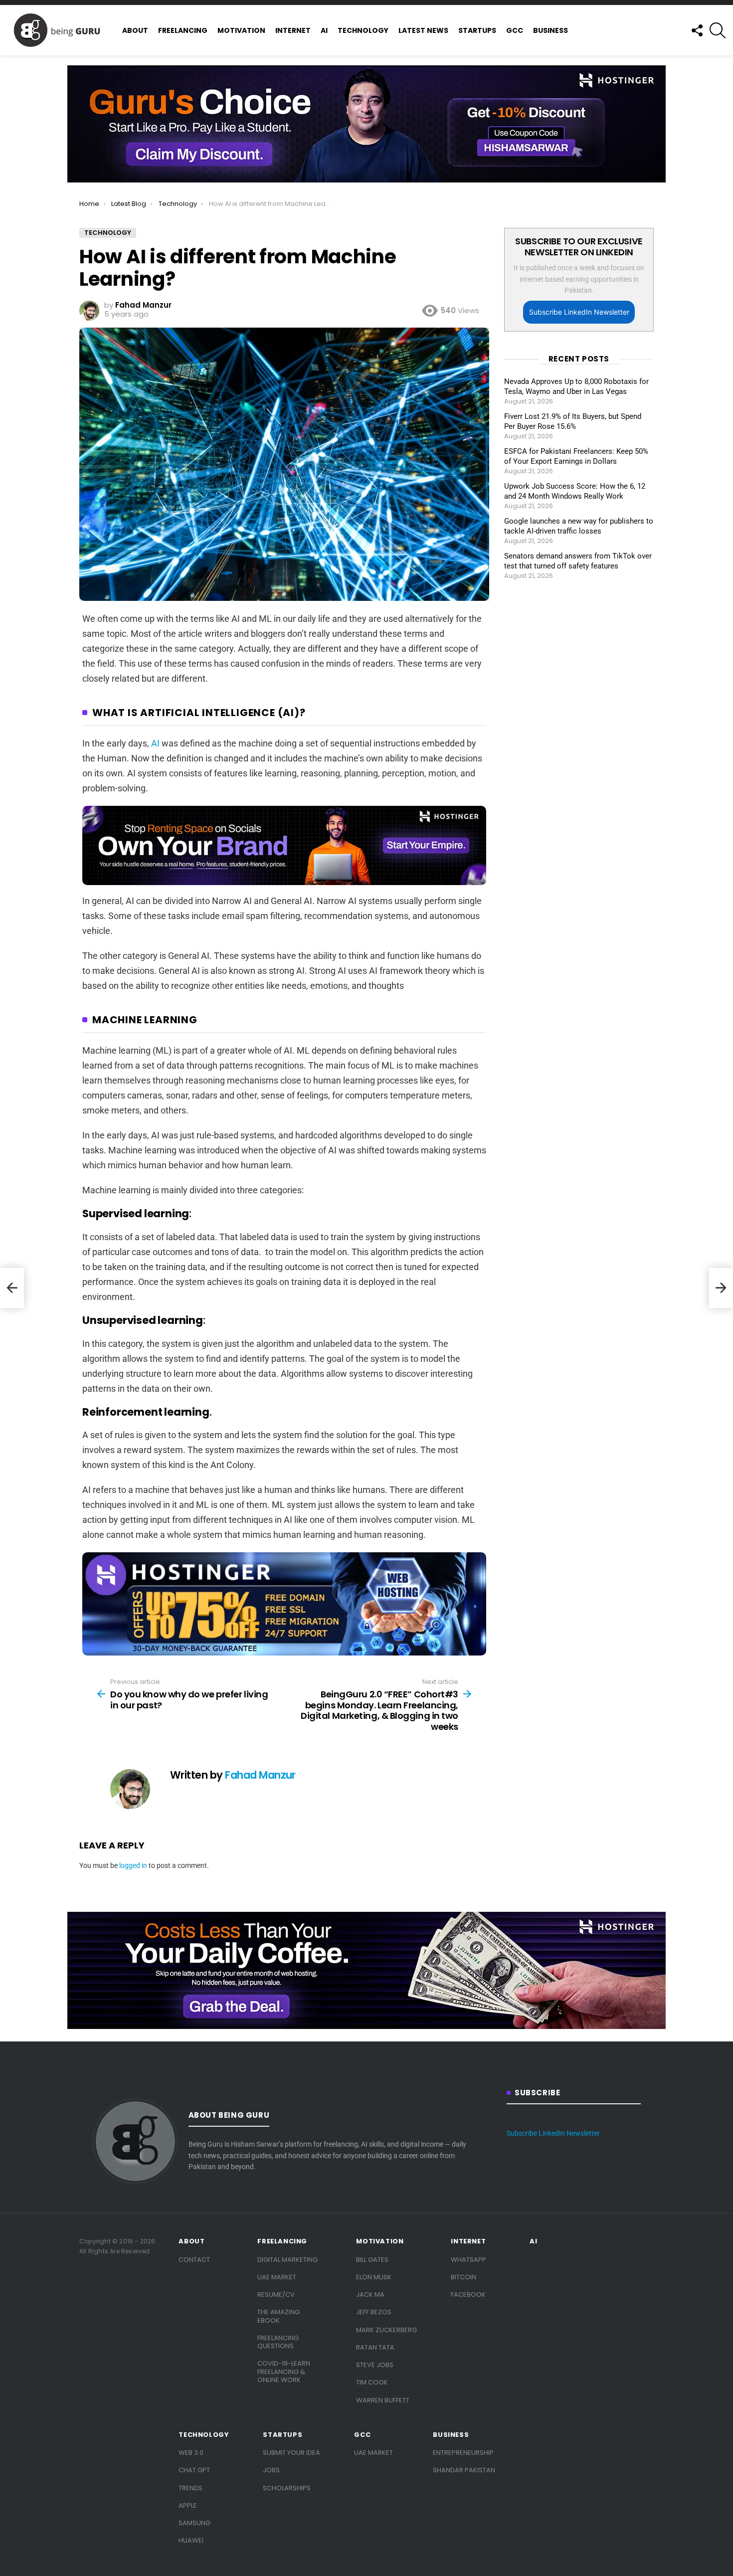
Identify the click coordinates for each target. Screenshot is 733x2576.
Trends (190, 2488)
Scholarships (287, 2488)
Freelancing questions (278, 2342)
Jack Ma (370, 2295)
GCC (515, 30)
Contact (194, 2260)
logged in (133, 1865)
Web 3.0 (191, 2453)
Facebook (468, 2295)
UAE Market (277, 2277)
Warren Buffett (383, 2400)
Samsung (194, 2523)
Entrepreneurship (463, 2453)
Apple (188, 2505)
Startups (477, 30)
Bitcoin (463, 2277)
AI (324, 30)
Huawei (191, 2540)
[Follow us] (697, 30)
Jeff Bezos (374, 2312)
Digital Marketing (287, 2260)
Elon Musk (374, 2277)
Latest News (423, 30)
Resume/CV (276, 2295)
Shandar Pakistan (464, 2470)
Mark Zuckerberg (386, 2330)
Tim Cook (372, 2382)
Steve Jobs (375, 2365)
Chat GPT (194, 2470)
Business (550, 30)
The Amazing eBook (278, 2316)
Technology (363, 30)
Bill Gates (372, 2260)
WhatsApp (468, 2260)
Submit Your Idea (291, 2453)
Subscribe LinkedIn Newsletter (579, 312)
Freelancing (183, 30)
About (135, 30)
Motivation (241, 30)
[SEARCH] (718, 30)
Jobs (271, 2470)
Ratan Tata (375, 2347)
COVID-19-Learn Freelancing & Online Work (284, 2372)
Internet (293, 30)
